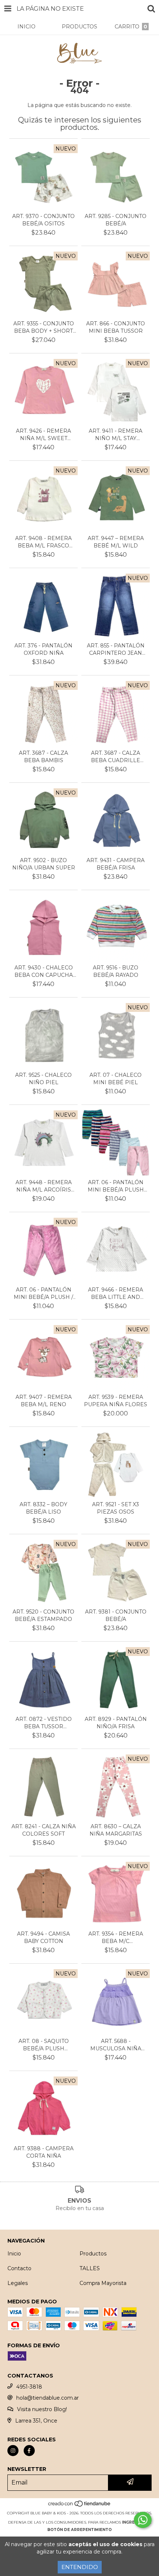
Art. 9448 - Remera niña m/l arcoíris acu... (44, 1186)
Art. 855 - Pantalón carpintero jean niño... (116, 649)
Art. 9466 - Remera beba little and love (116, 1294)
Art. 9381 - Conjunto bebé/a (116, 1615)
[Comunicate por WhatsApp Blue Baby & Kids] (143, 2520)
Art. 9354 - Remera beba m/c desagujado (116, 1938)
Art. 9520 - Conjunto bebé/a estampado (43, 1615)
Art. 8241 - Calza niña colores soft (44, 1830)
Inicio (14, 2254)
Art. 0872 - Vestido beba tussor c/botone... (44, 1723)
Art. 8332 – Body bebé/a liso (43, 1508)
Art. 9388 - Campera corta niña (44, 2152)
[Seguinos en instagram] (13, 2451)
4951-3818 (29, 2387)
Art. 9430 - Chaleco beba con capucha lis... (44, 971)
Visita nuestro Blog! (42, 2409)
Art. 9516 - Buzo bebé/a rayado (116, 971)
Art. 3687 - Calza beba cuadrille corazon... (116, 757)
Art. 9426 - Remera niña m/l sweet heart (43, 435)
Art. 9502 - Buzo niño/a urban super (44, 864)
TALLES (90, 2268)
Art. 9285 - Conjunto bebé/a (116, 220)
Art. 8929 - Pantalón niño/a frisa (116, 1723)
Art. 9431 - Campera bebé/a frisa (116, 864)
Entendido (80, 2567)
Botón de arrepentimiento (79, 2530)
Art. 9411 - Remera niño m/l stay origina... (116, 435)
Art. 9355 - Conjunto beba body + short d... (44, 327)
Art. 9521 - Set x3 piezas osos (116, 1508)
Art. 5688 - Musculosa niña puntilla (116, 2045)
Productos (93, 2254)
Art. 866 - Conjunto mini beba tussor (116, 327)
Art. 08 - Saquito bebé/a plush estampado (44, 2045)
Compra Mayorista (103, 2283)
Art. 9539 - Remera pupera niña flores (116, 1401)
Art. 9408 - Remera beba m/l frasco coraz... (43, 542)
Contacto (19, 2268)
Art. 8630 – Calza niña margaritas (116, 1830)
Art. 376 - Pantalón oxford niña (43, 649)
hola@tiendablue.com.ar (48, 2398)
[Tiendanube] (80, 2506)
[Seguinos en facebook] (29, 2451)
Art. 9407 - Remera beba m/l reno (44, 1401)
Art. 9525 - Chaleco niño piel (43, 1079)
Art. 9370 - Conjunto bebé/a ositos (43, 220)
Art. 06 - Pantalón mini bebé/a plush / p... (43, 1294)
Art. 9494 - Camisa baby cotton (43, 1937)
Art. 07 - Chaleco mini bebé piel (116, 1079)
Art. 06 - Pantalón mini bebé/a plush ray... (116, 1186)
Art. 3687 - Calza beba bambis (43, 757)
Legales (18, 2283)
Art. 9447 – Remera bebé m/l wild (116, 542)
